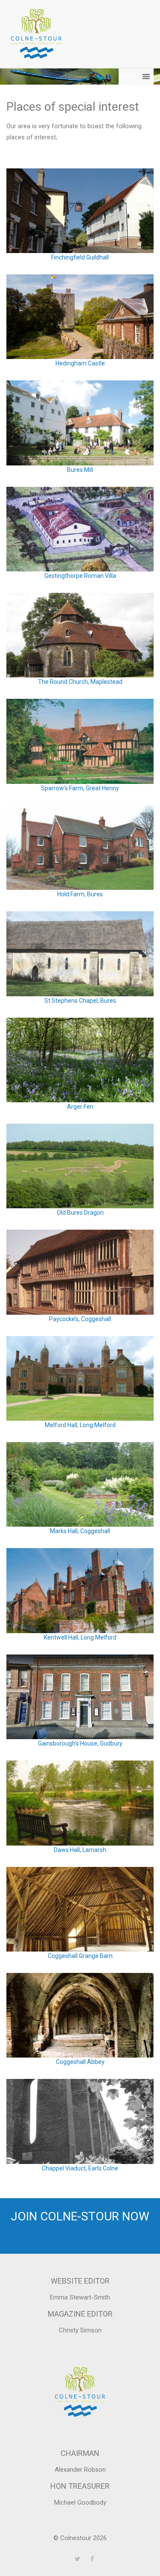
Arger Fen (80, 1107)
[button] (130, 77)
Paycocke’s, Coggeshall (80, 1319)
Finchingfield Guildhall (80, 257)
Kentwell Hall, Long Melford (80, 1637)
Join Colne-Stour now (80, 2216)
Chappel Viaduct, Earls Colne (80, 2168)
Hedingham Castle (80, 363)
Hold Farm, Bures (80, 894)
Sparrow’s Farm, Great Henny (80, 788)
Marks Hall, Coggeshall (80, 1531)
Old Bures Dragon (80, 1213)
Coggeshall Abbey (80, 2062)
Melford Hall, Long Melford (80, 1425)
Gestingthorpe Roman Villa (80, 576)
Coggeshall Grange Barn (80, 1956)
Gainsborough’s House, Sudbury (80, 1743)
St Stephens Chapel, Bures (80, 1001)
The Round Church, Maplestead (80, 682)
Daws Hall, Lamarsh (80, 1850)
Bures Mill (80, 470)
